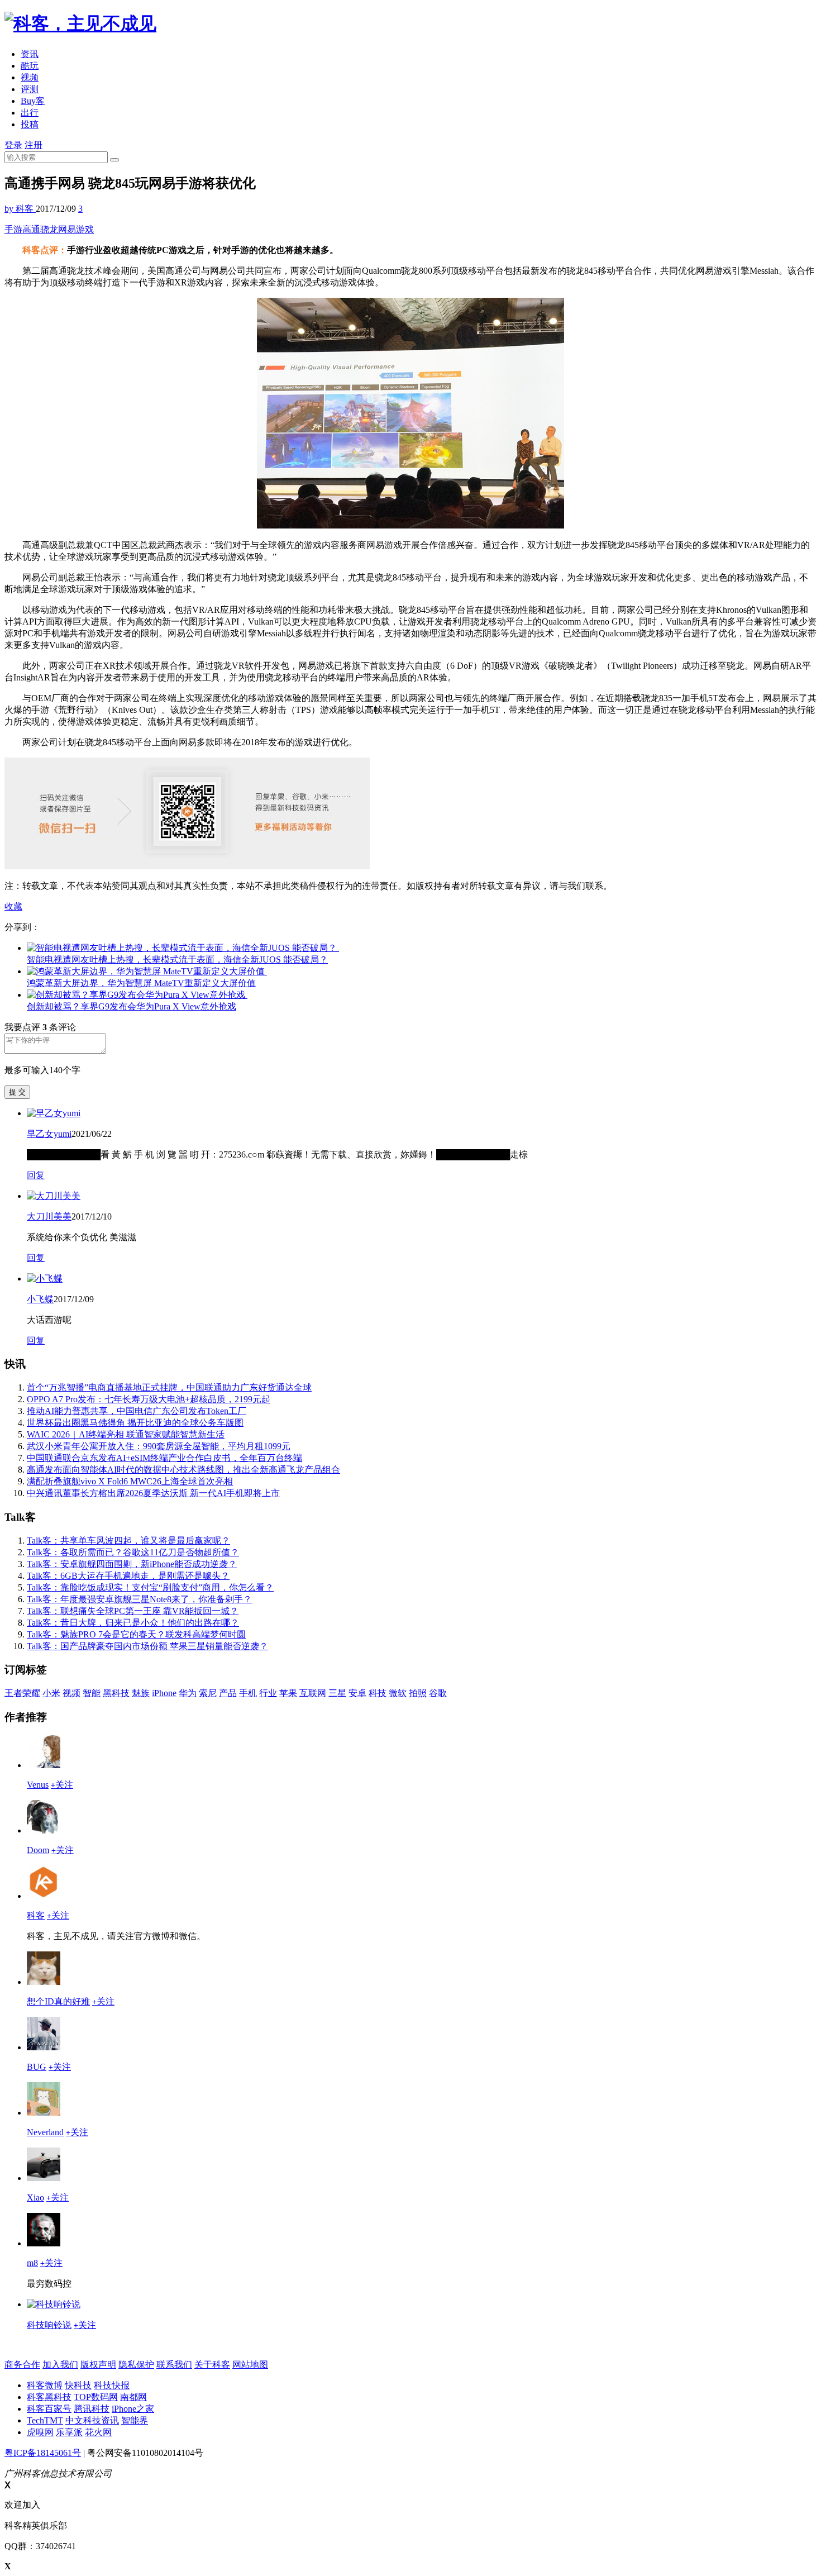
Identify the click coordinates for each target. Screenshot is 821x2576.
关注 (62, 1785)
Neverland (45, 2132)
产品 (228, 1693)
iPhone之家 (133, 2409)
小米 (51, 1693)
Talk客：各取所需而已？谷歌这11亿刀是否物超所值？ (133, 1552)
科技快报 (112, 2385)
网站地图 (250, 2365)
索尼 (208, 1693)
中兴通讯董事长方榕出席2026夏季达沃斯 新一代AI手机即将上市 (153, 1493)
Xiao (35, 2198)
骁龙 (49, 229)
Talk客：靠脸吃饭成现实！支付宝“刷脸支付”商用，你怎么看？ (150, 1587)
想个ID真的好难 (58, 2001)
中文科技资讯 (92, 2420)
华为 (188, 1693)
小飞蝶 (40, 1299)
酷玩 (30, 66)
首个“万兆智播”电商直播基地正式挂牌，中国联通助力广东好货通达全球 (169, 1387)
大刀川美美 (49, 1216)
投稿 (30, 124)
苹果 (288, 1693)
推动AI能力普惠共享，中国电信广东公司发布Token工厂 (137, 1411)
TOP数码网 (96, 2397)
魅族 (141, 1693)
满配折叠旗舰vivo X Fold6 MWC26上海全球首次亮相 (130, 1481)
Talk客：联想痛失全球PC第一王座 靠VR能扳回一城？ (133, 1611)
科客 (36, 1915)
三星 (337, 1693)
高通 (31, 229)
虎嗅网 (40, 2432)
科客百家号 (49, 2409)
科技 (378, 1693)
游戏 (85, 229)
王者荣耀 (22, 1693)
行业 (268, 1693)
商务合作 (22, 2365)
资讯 (30, 54)
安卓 (357, 1693)
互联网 (313, 1693)
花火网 (98, 2432)
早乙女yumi (49, 1134)
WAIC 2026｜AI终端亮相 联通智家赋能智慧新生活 (126, 1434)
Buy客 (33, 101)
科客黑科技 (49, 2397)
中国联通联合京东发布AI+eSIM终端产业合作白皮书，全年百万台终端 (164, 1458)
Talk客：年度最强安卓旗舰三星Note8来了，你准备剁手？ (139, 1599)
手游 (13, 229)
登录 (13, 145)
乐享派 (69, 2432)
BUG (37, 2067)
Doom (38, 1850)
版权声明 (98, 2365)
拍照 (418, 1693)
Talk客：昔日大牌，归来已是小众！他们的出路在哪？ (133, 1623)
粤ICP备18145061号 (43, 2453)
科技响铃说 (49, 2325)
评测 (30, 89)
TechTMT (45, 2420)
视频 (30, 77)
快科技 (78, 2385)
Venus (38, 1785)
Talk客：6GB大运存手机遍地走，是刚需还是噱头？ (128, 1576)
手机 (248, 1693)
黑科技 (116, 1693)
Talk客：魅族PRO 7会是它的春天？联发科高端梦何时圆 (136, 1634)
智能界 (135, 2420)
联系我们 (174, 2365)
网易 (67, 229)
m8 (32, 2263)
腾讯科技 (92, 2409)
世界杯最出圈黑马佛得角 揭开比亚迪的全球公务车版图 (135, 1423)
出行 (30, 113)
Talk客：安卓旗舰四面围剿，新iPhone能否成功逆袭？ (132, 1564)
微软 (398, 1693)
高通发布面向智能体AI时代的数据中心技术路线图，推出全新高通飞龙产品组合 (183, 1470)
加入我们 (60, 2365)
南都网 (133, 2397)
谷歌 (438, 1693)
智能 (92, 1693)
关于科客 (212, 2365)
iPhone (164, 1693)
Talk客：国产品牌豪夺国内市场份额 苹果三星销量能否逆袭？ (147, 1646)
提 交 (17, 1092)
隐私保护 (136, 2365)
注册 (34, 145)
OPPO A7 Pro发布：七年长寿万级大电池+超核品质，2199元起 (149, 1399)
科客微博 (45, 2385)
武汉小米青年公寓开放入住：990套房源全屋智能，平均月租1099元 (159, 1446)
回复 (36, 1175)
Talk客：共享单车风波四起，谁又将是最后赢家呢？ (128, 1541)
